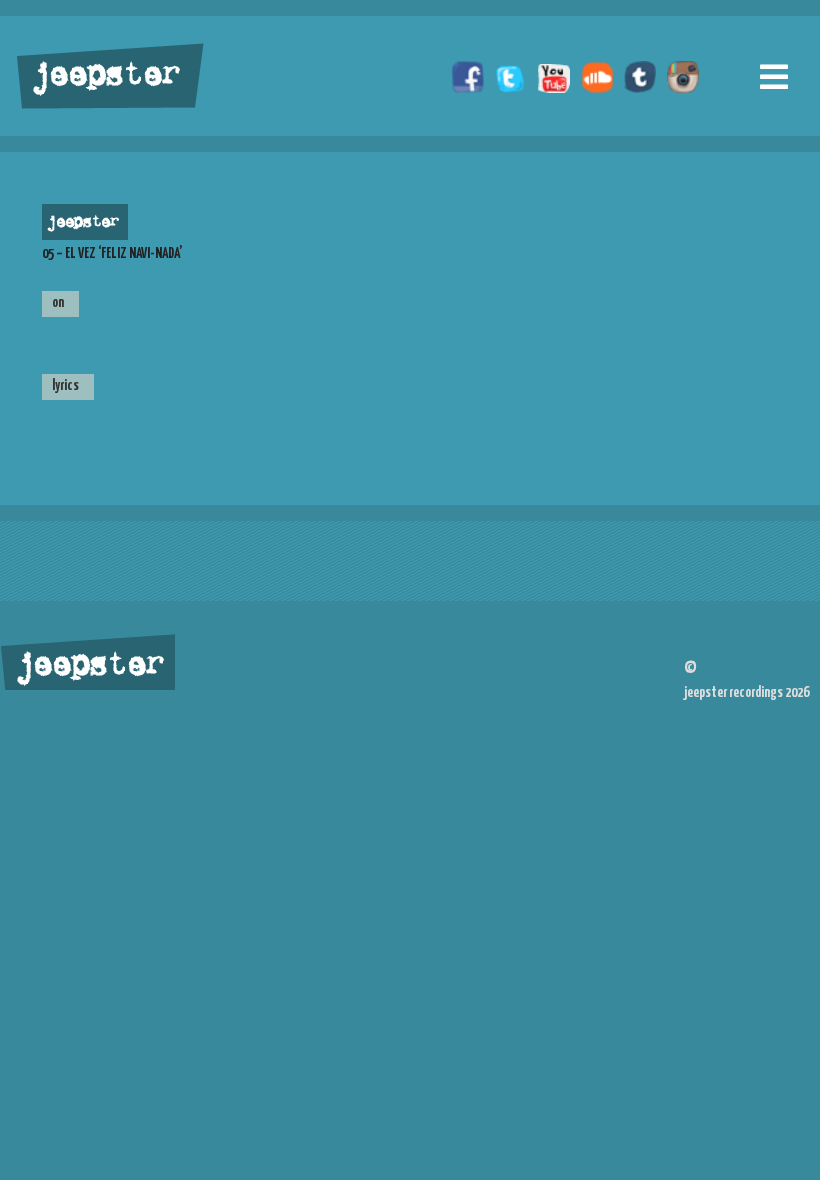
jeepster (104, 77)
